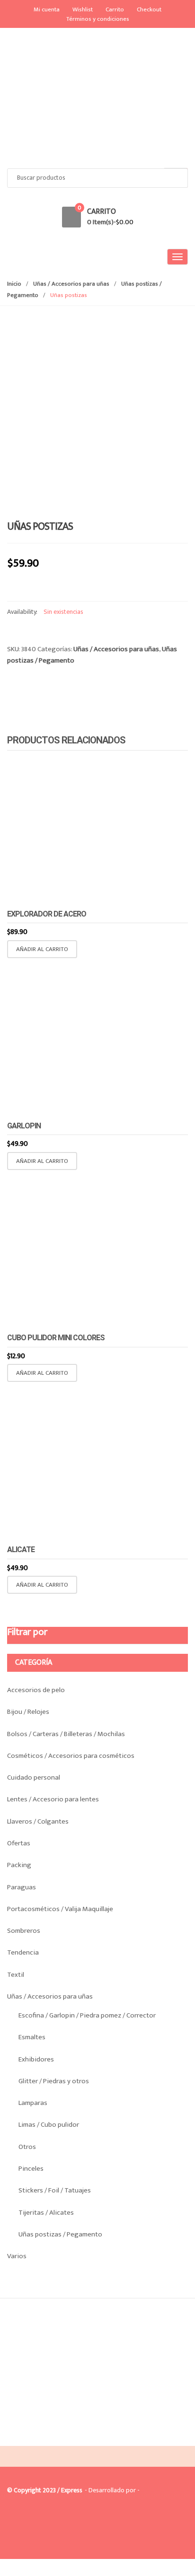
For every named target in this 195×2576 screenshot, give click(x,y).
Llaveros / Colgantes (38, 1821)
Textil (16, 1975)
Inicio (14, 284)
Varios (17, 2256)
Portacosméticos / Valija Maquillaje (60, 1909)
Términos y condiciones (98, 19)
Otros (27, 2147)
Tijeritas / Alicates (46, 2213)
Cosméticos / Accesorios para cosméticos (71, 1756)
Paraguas (22, 1887)
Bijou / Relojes (28, 1712)
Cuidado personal (34, 1777)
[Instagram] (37, 2438)
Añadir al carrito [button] (42, 949)
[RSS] (57, 2438)
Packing (19, 1865)
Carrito (115, 9)
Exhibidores (36, 2059)
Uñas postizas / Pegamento (60, 2234)
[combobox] (97, 178)
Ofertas (19, 1843)
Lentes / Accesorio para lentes (53, 1799)
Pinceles (31, 2169)
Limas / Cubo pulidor (49, 2125)
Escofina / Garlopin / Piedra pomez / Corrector (87, 2015)
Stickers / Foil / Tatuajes (55, 2190)
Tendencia (23, 1952)
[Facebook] (17, 2438)
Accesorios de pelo (36, 1690)
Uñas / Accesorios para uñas (71, 284)
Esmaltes (32, 2037)
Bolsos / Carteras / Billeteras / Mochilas (66, 1734)
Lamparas (33, 2103)
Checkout (149, 9)
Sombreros (24, 1931)
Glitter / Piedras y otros (54, 2081)
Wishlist (83, 9)
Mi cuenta (47, 9)
